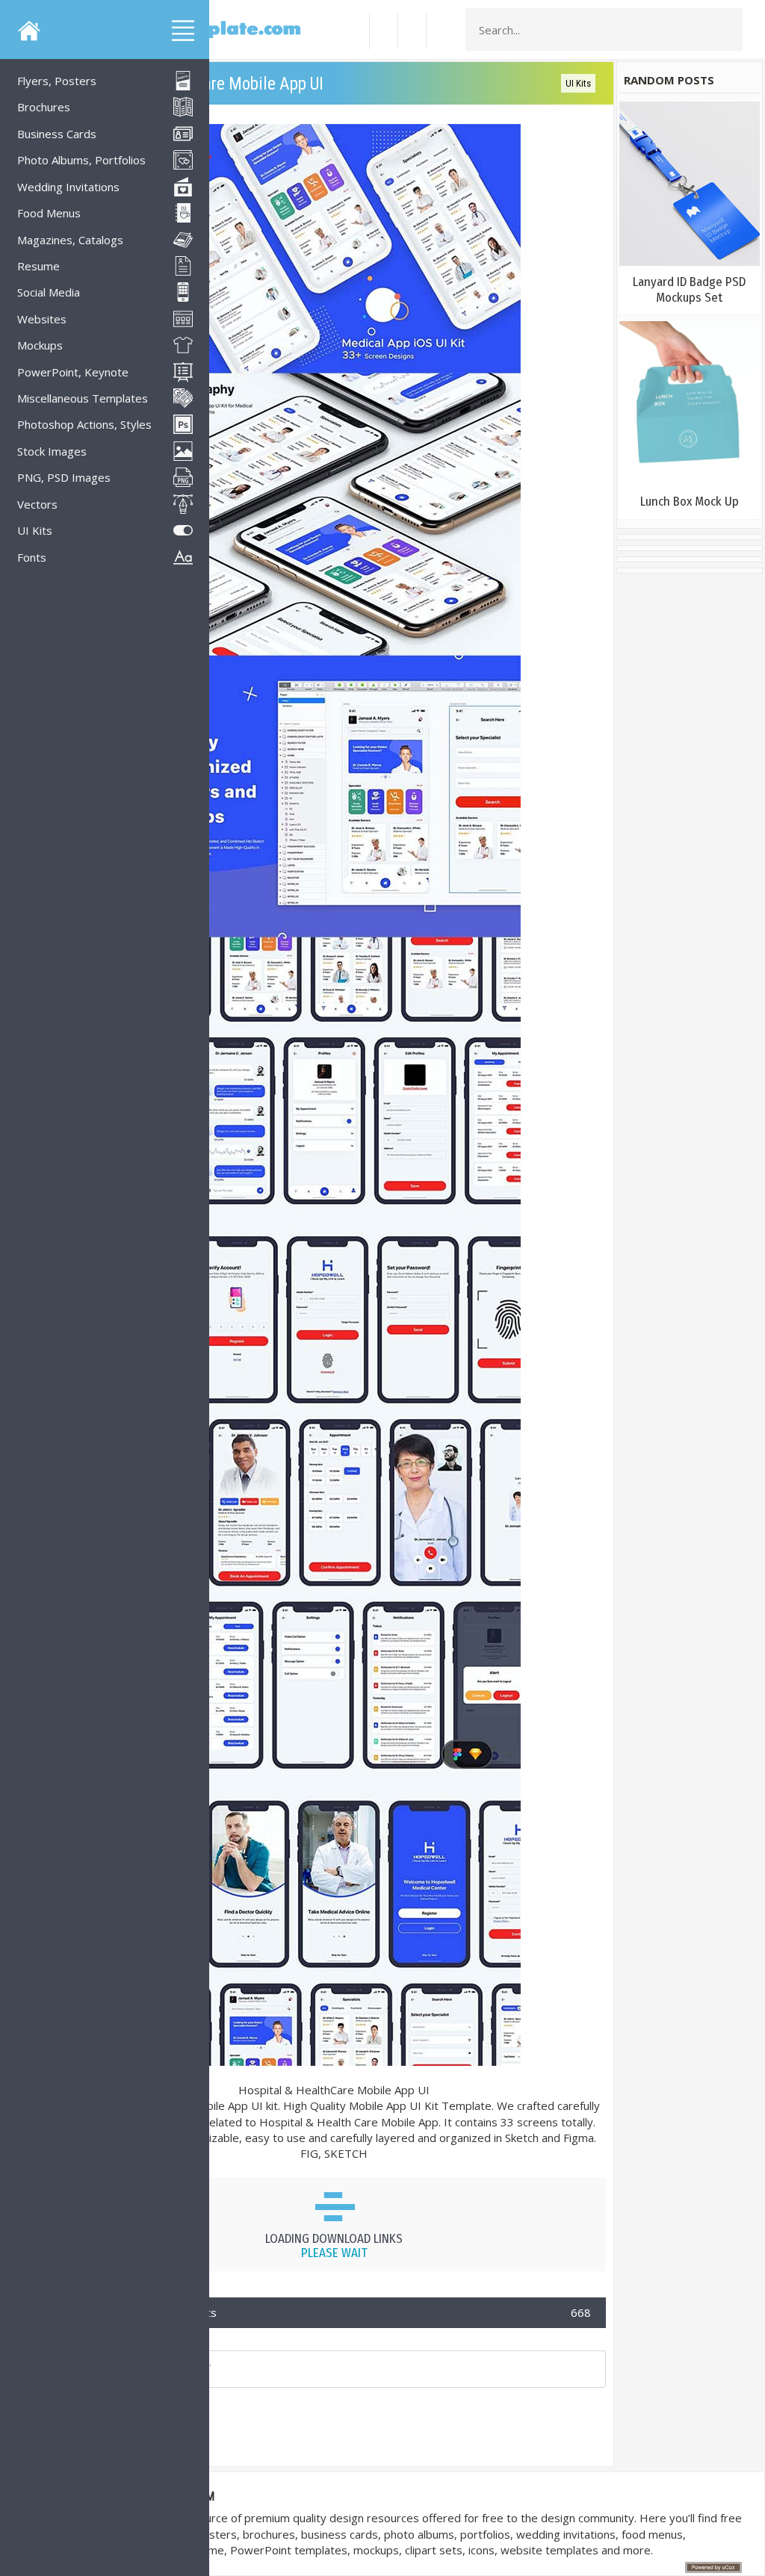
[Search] (727, 30)
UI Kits (578, 83)
